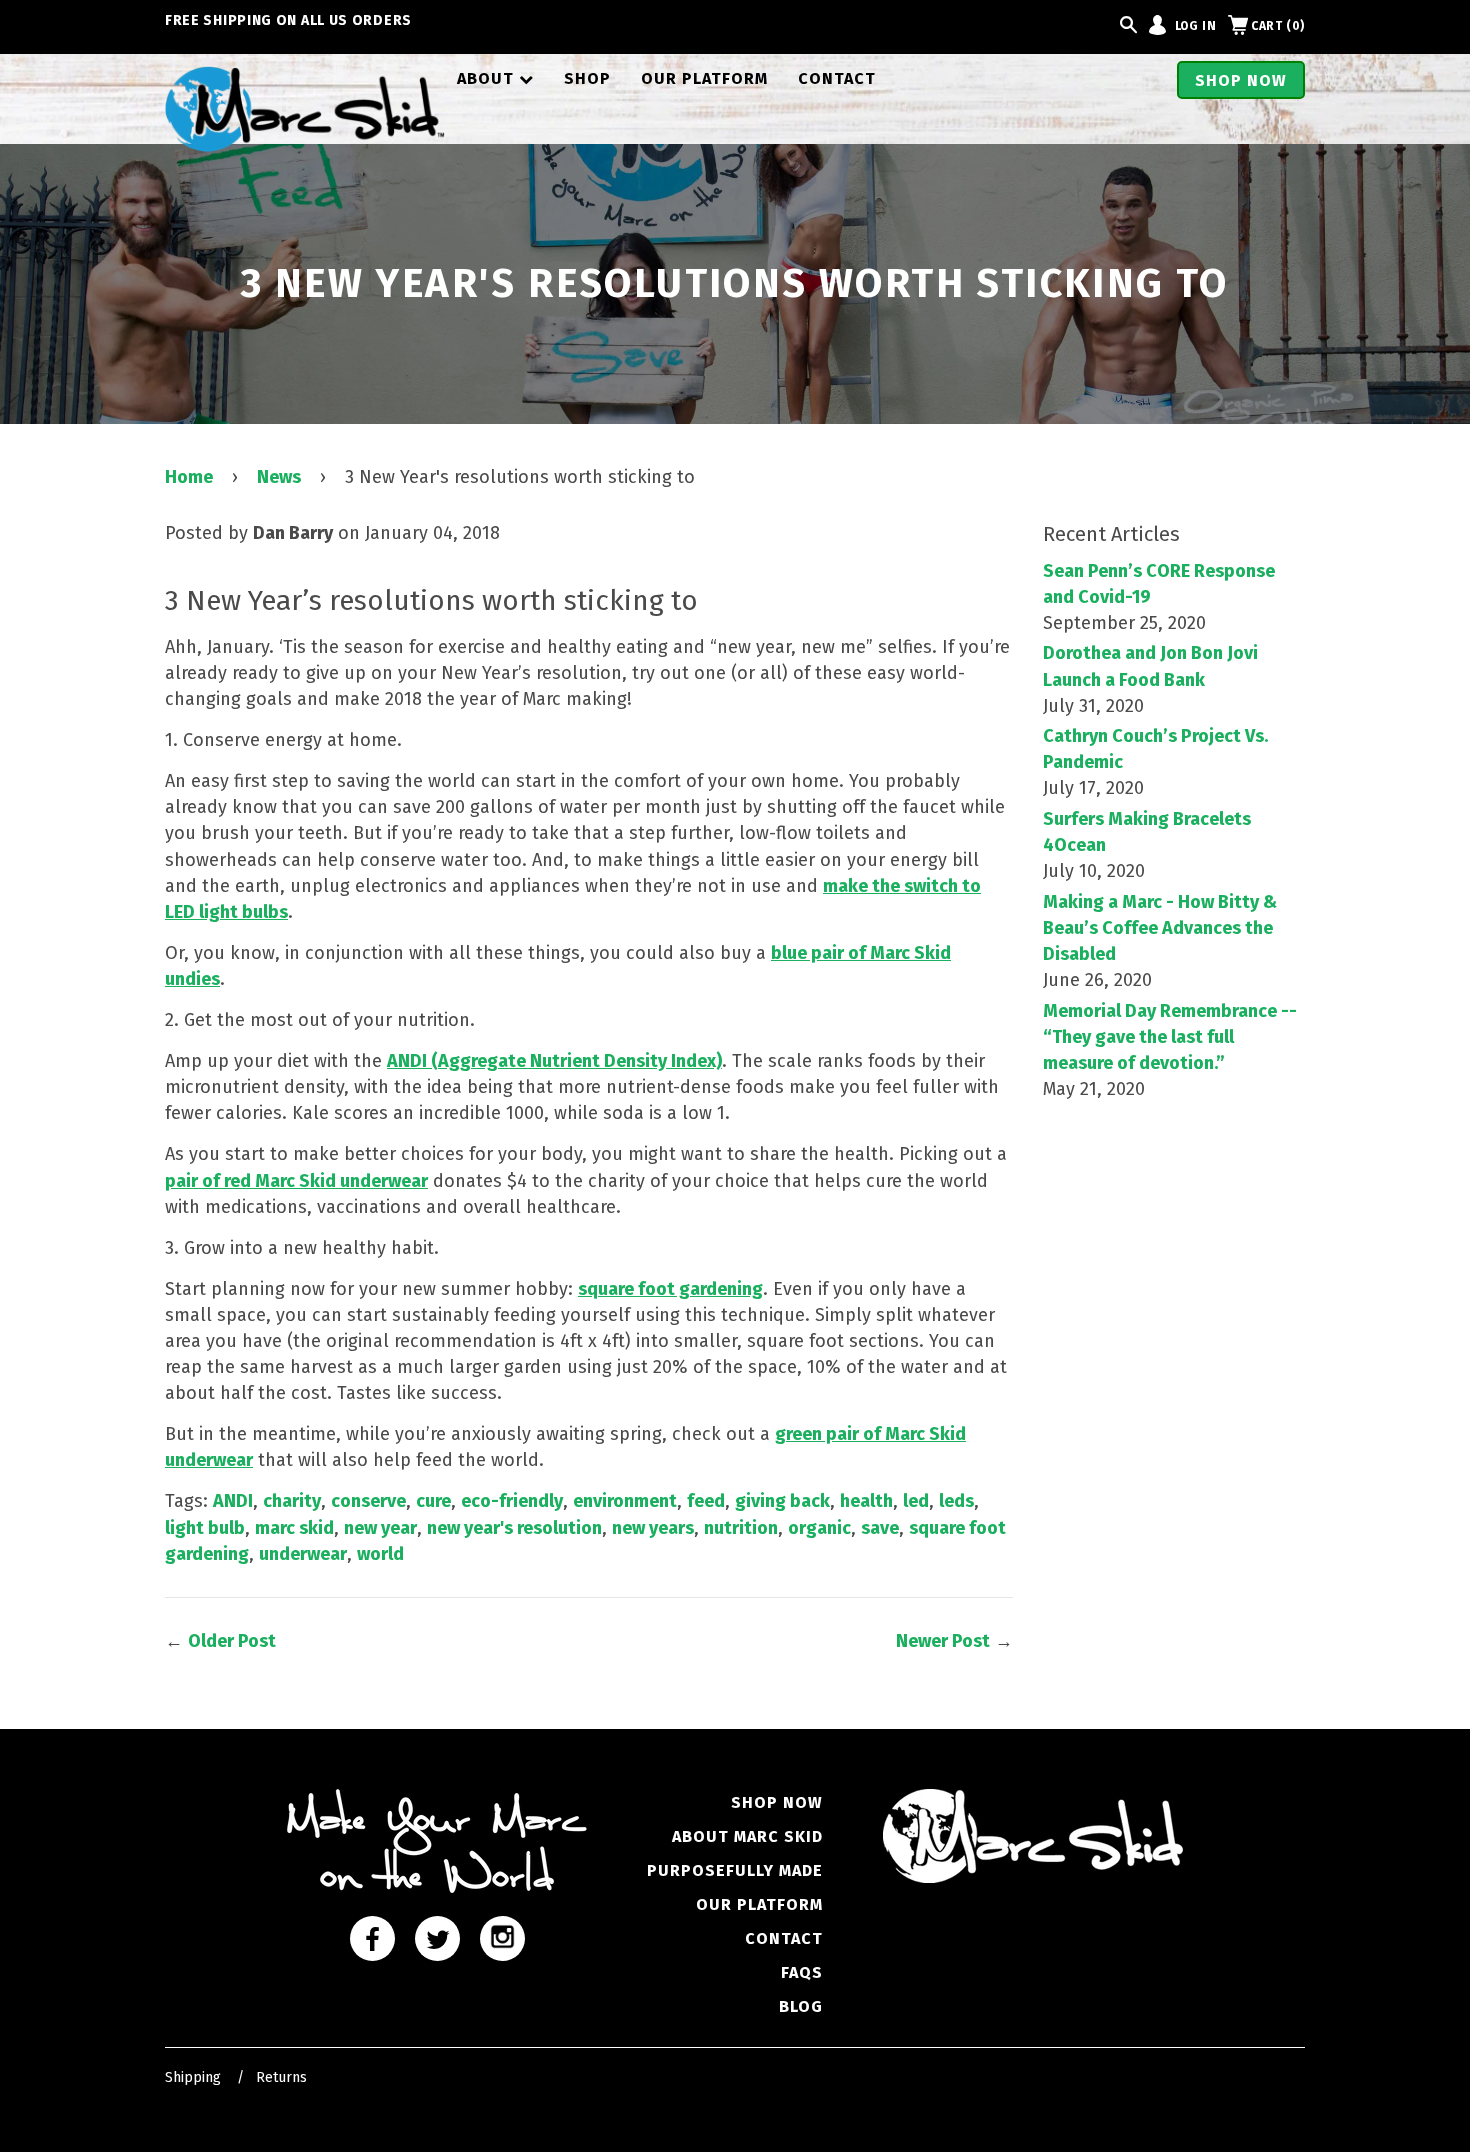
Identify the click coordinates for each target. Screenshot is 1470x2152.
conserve (368, 1501)
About (495, 78)
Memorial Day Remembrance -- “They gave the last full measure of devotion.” (1170, 1037)
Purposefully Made (735, 1870)
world (380, 1554)
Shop (587, 78)
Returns (281, 2077)
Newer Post (943, 1641)
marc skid (294, 1528)
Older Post (232, 1641)
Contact (837, 78)
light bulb (205, 1528)
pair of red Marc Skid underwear (296, 1181)
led (916, 1501)
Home (189, 477)
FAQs (802, 1972)
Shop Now (1241, 80)
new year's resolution (514, 1528)
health (866, 1501)
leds (956, 1501)
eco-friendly (512, 1501)
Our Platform (704, 78)
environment (625, 1501)
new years (653, 1528)
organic (819, 1528)
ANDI (233, 1501)
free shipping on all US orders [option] (288, 20)
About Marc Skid (747, 1836)
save (880, 1528)
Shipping (193, 2077)
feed (706, 1501)
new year (380, 1528)
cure (433, 1501)
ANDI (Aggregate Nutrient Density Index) (554, 1061)
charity (292, 1501)
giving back (782, 1501)
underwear (303, 1554)
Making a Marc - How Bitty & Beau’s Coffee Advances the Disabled (1160, 928)
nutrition (741, 1528)
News (279, 477)
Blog (801, 2006)
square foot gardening (670, 1289)
